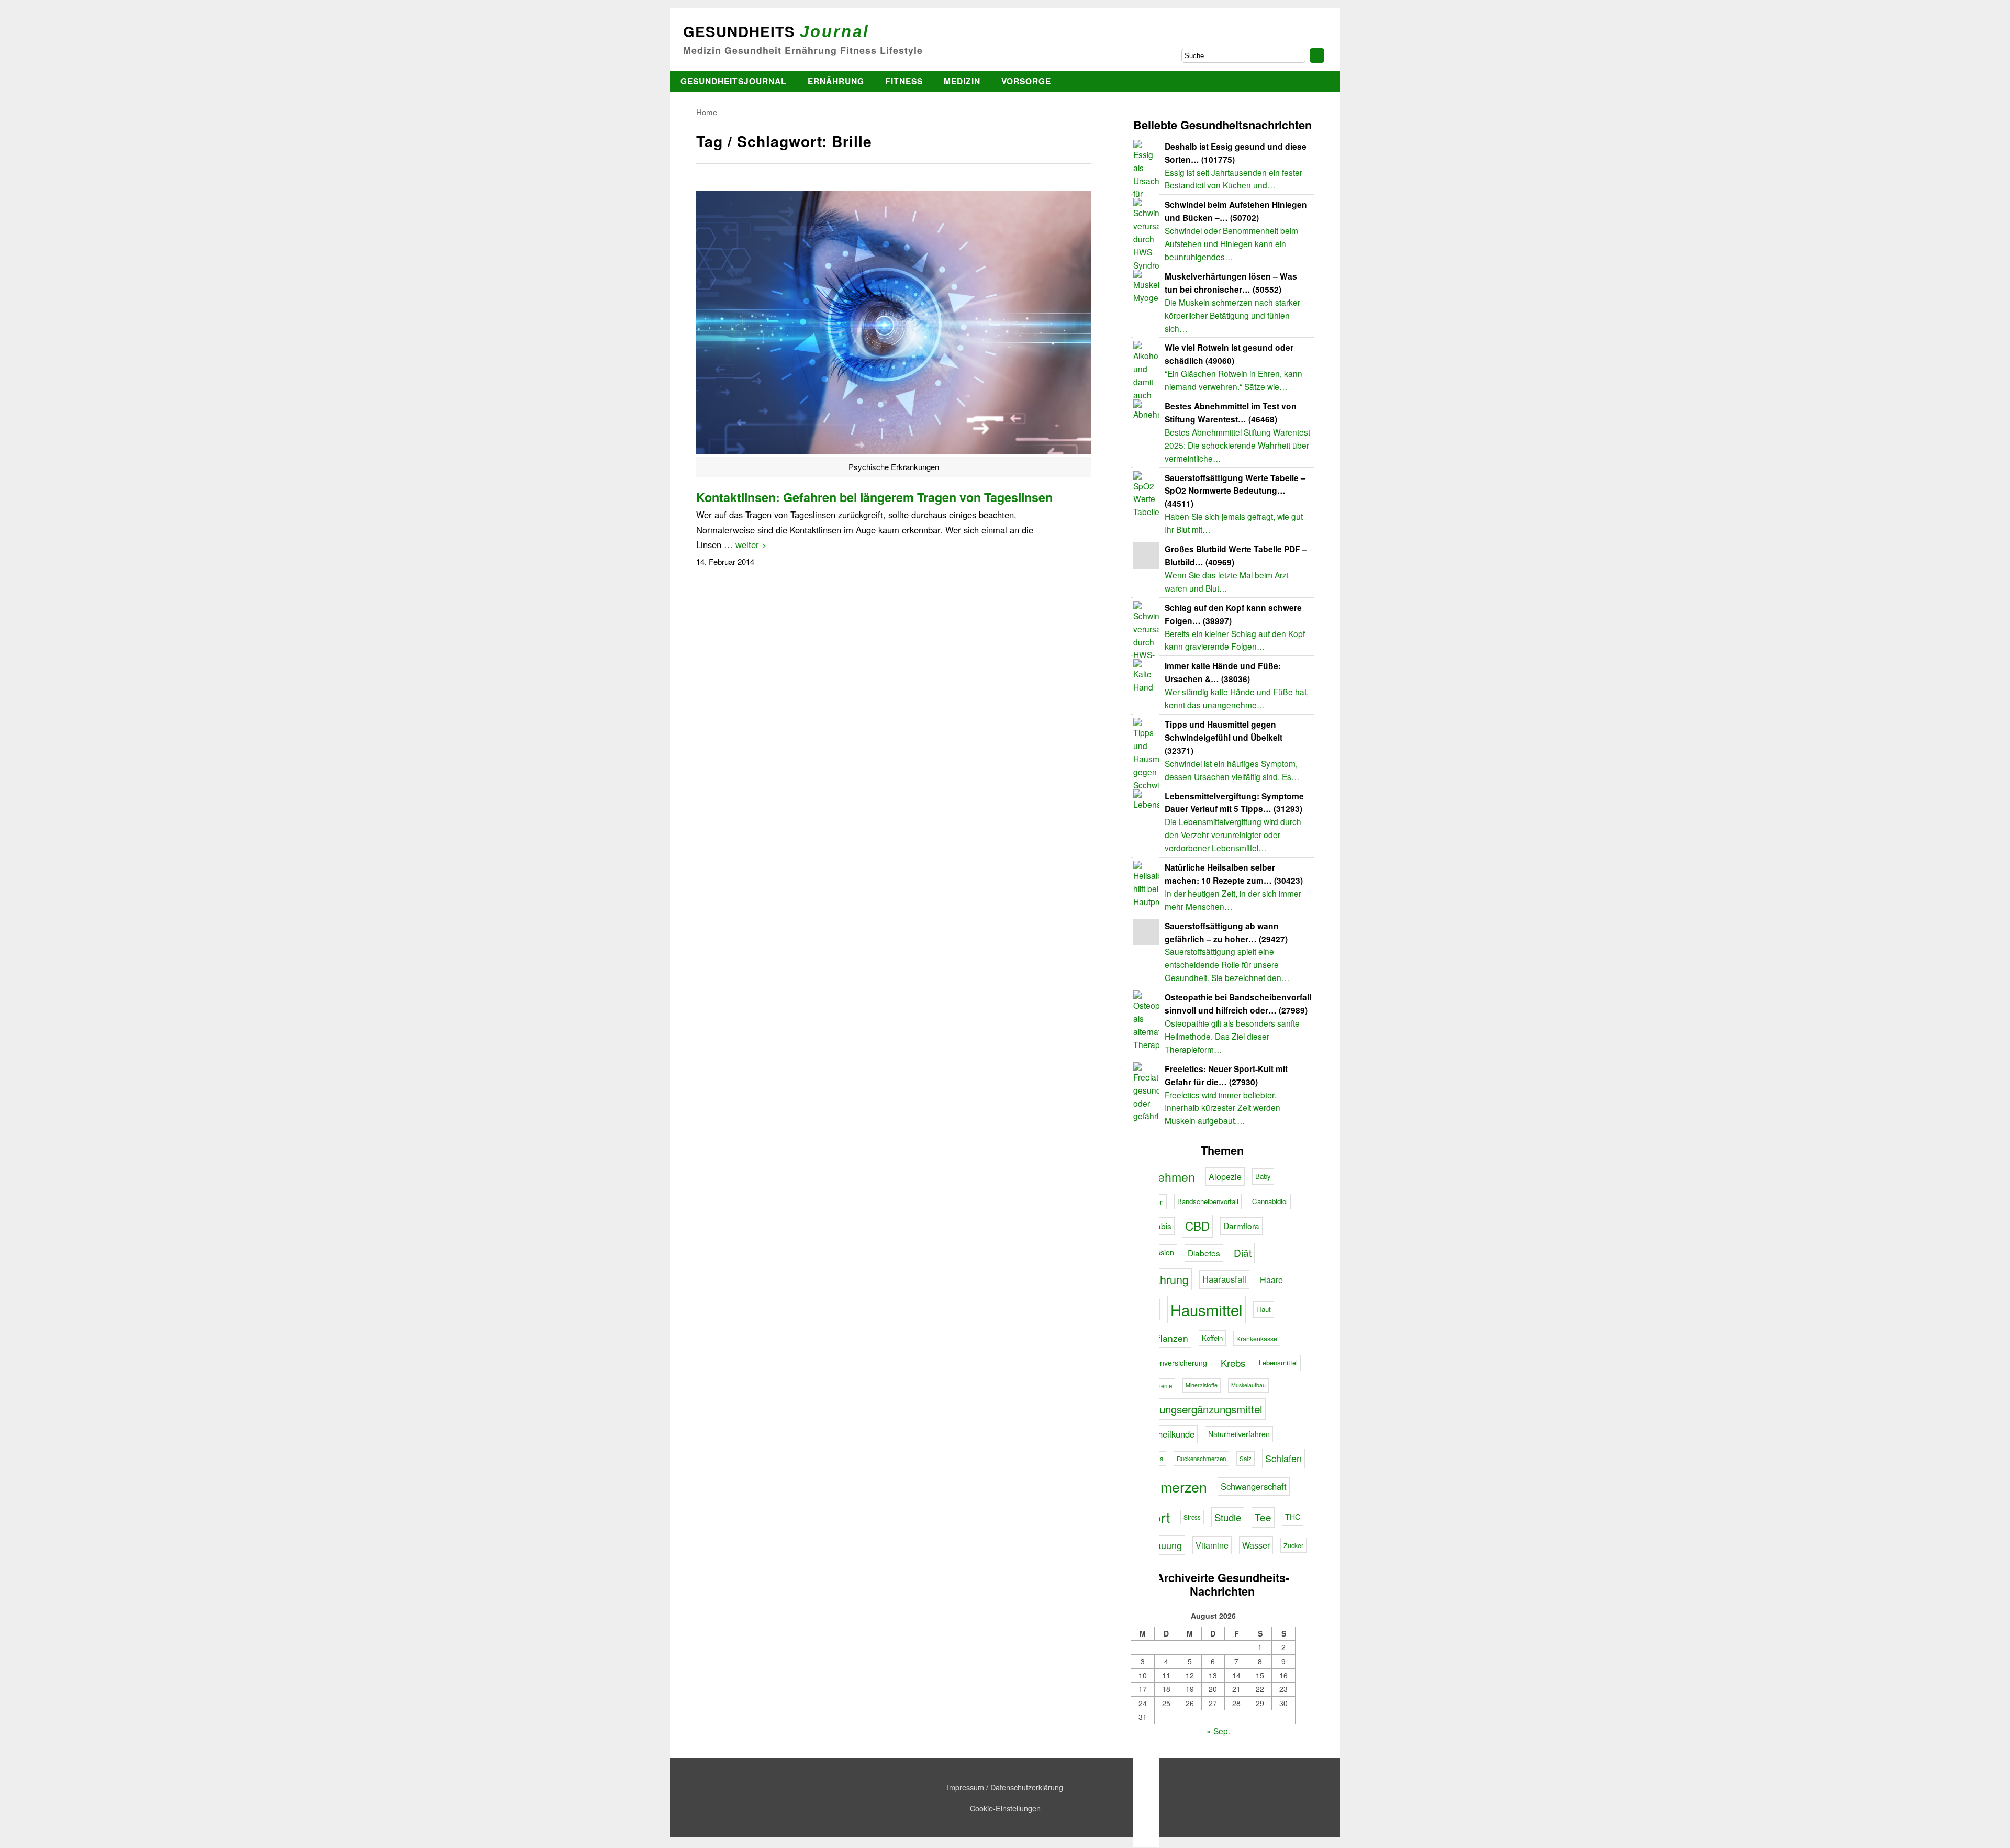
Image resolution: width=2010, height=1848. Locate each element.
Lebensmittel (1278, 1362)
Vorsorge (1026, 81)
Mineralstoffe (1202, 1385)
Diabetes (1204, 1253)
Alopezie (1225, 1176)
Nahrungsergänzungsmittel (1199, 1409)
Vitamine (1212, 1545)
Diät (1243, 1253)
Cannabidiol (1270, 1201)
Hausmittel (1207, 1309)
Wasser (1256, 1545)
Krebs (1233, 1363)
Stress (1192, 1517)
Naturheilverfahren (1239, 1434)
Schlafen (1283, 1458)
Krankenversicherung (1172, 1363)
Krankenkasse (1257, 1338)
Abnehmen (1166, 1176)
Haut (1264, 1309)
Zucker (1293, 1545)
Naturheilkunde (1165, 1434)
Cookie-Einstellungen (1005, 1808)
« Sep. (1218, 1731)
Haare (1271, 1279)
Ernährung (836, 81)
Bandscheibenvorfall (1208, 1201)
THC (1293, 1517)
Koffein (1212, 1338)
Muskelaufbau (1248, 1385)
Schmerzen (1172, 1487)
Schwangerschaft (1254, 1486)
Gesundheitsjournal (734, 81)
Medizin (962, 81)
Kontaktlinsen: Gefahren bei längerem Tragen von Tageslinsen (874, 497)
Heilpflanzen (1162, 1338)
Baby (1263, 1176)
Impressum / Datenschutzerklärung (1005, 1787)
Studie (1228, 1517)
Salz (1246, 1459)
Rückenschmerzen (1201, 1459)
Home (707, 112)
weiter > (751, 544)
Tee (1263, 1517)
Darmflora (1241, 1226)
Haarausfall (1224, 1279)
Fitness (904, 81)
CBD (1197, 1226)
